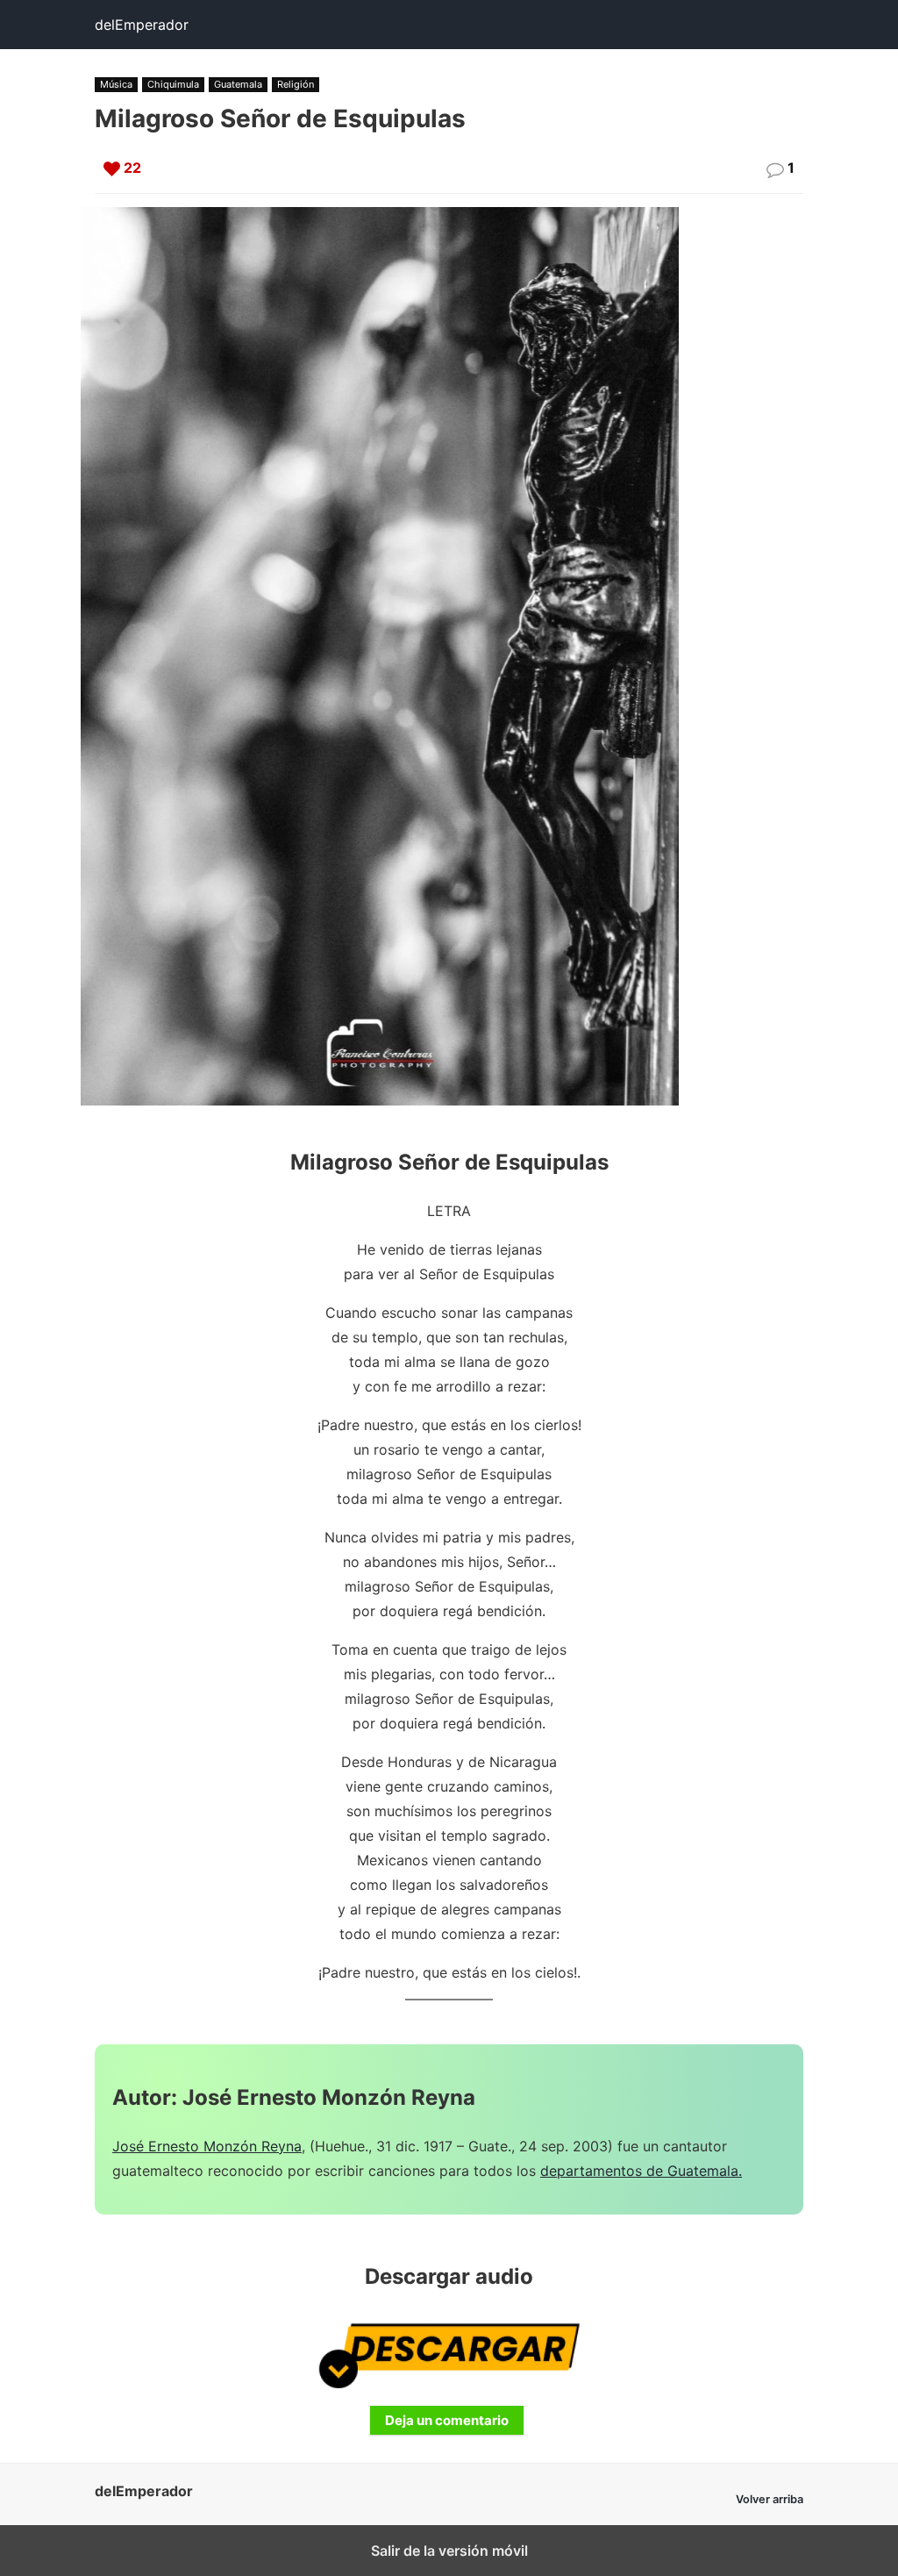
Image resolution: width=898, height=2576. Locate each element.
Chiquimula (173, 84)
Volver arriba (770, 2499)
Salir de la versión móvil (449, 2551)
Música (116, 84)
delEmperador (142, 25)
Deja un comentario (447, 2420)
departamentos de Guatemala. (641, 2171)
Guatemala (238, 84)
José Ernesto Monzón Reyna (207, 2146)
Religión (296, 84)
